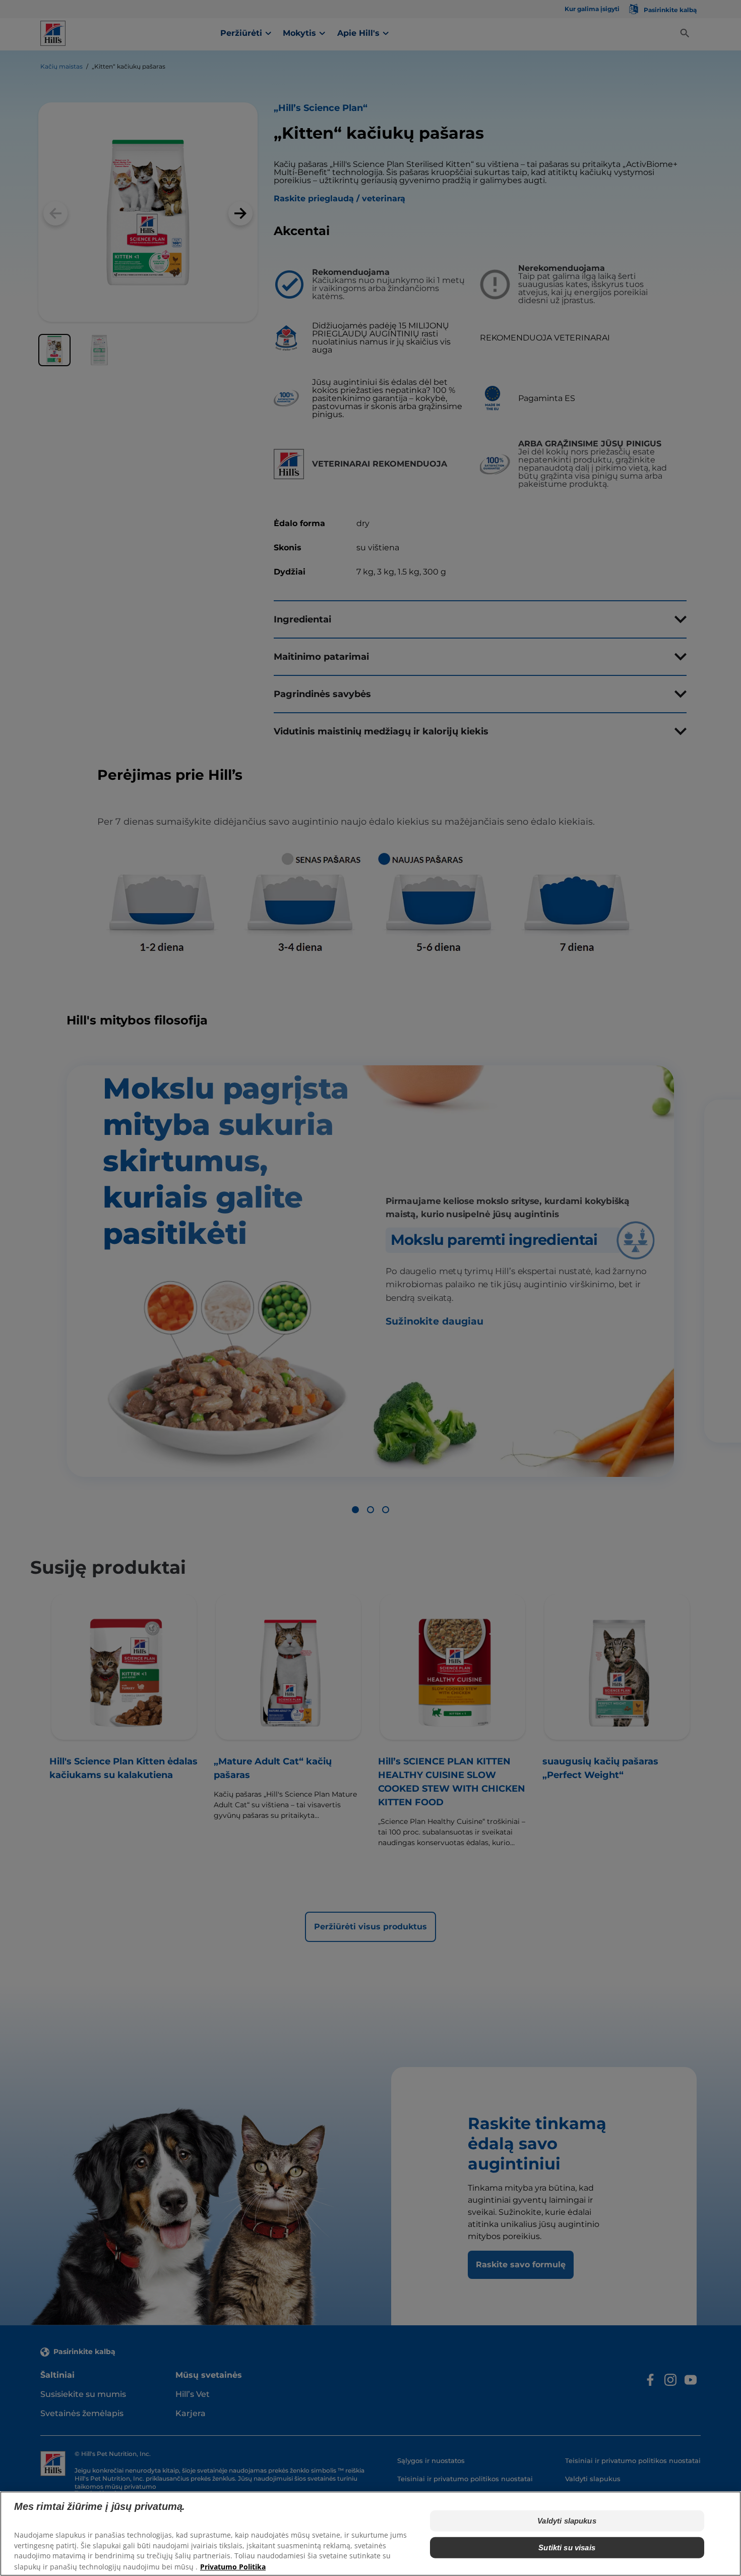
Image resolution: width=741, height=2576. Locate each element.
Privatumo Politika (233, 2566)
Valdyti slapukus (567, 2521)
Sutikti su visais (567, 2547)
